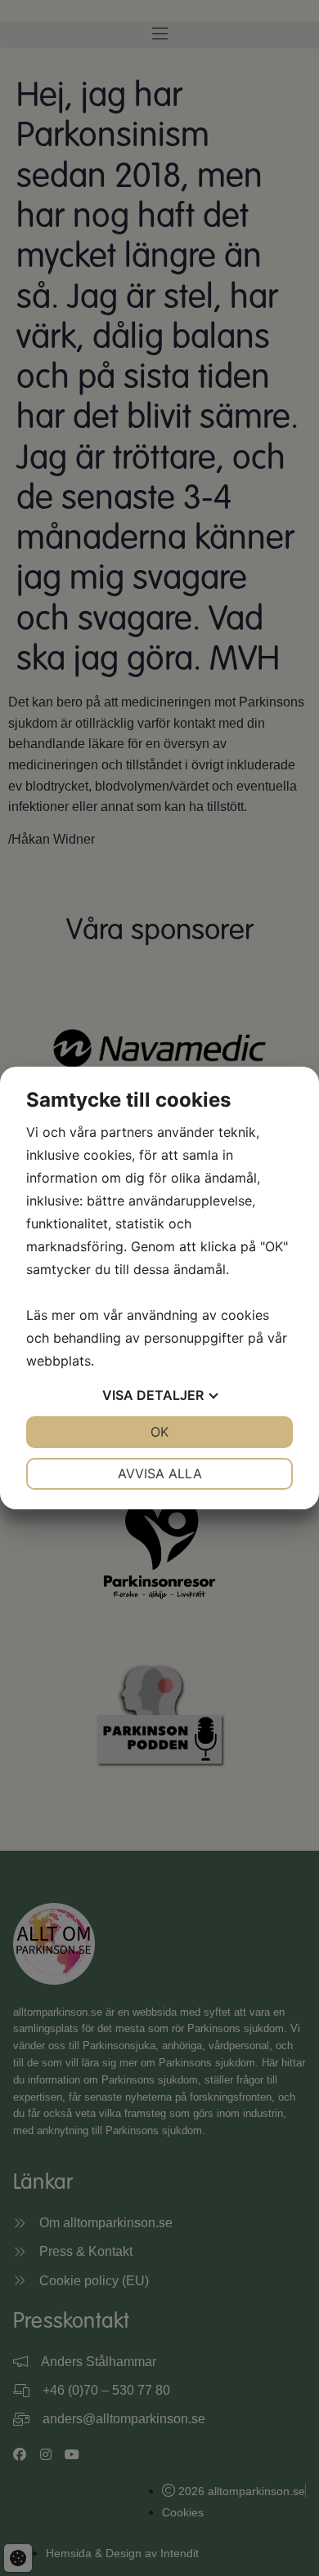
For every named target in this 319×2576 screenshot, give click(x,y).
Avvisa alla (160, 1473)
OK (159, 1432)
